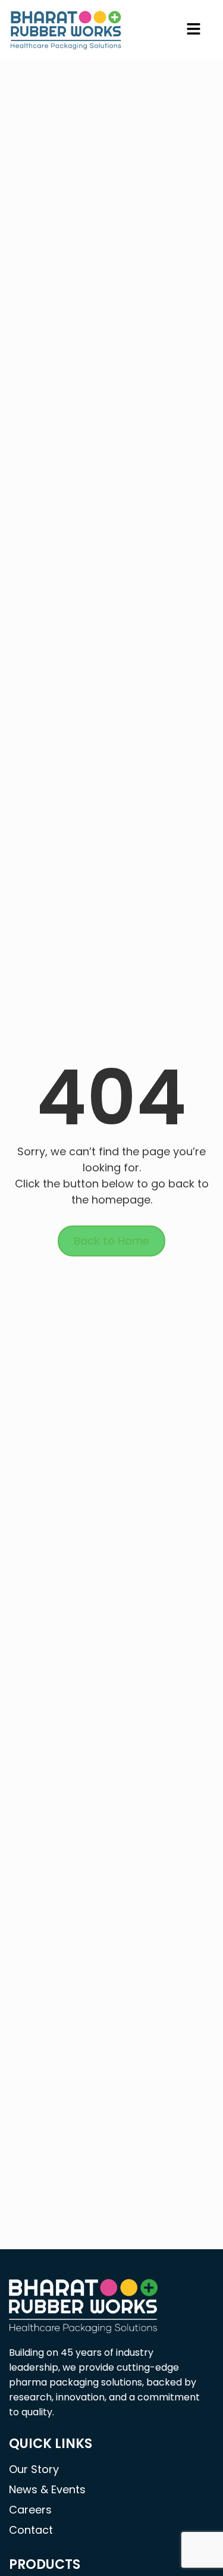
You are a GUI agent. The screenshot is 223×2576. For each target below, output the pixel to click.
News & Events (47, 2489)
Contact (31, 2530)
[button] (194, 30)
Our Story (34, 2469)
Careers (30, 2510)
